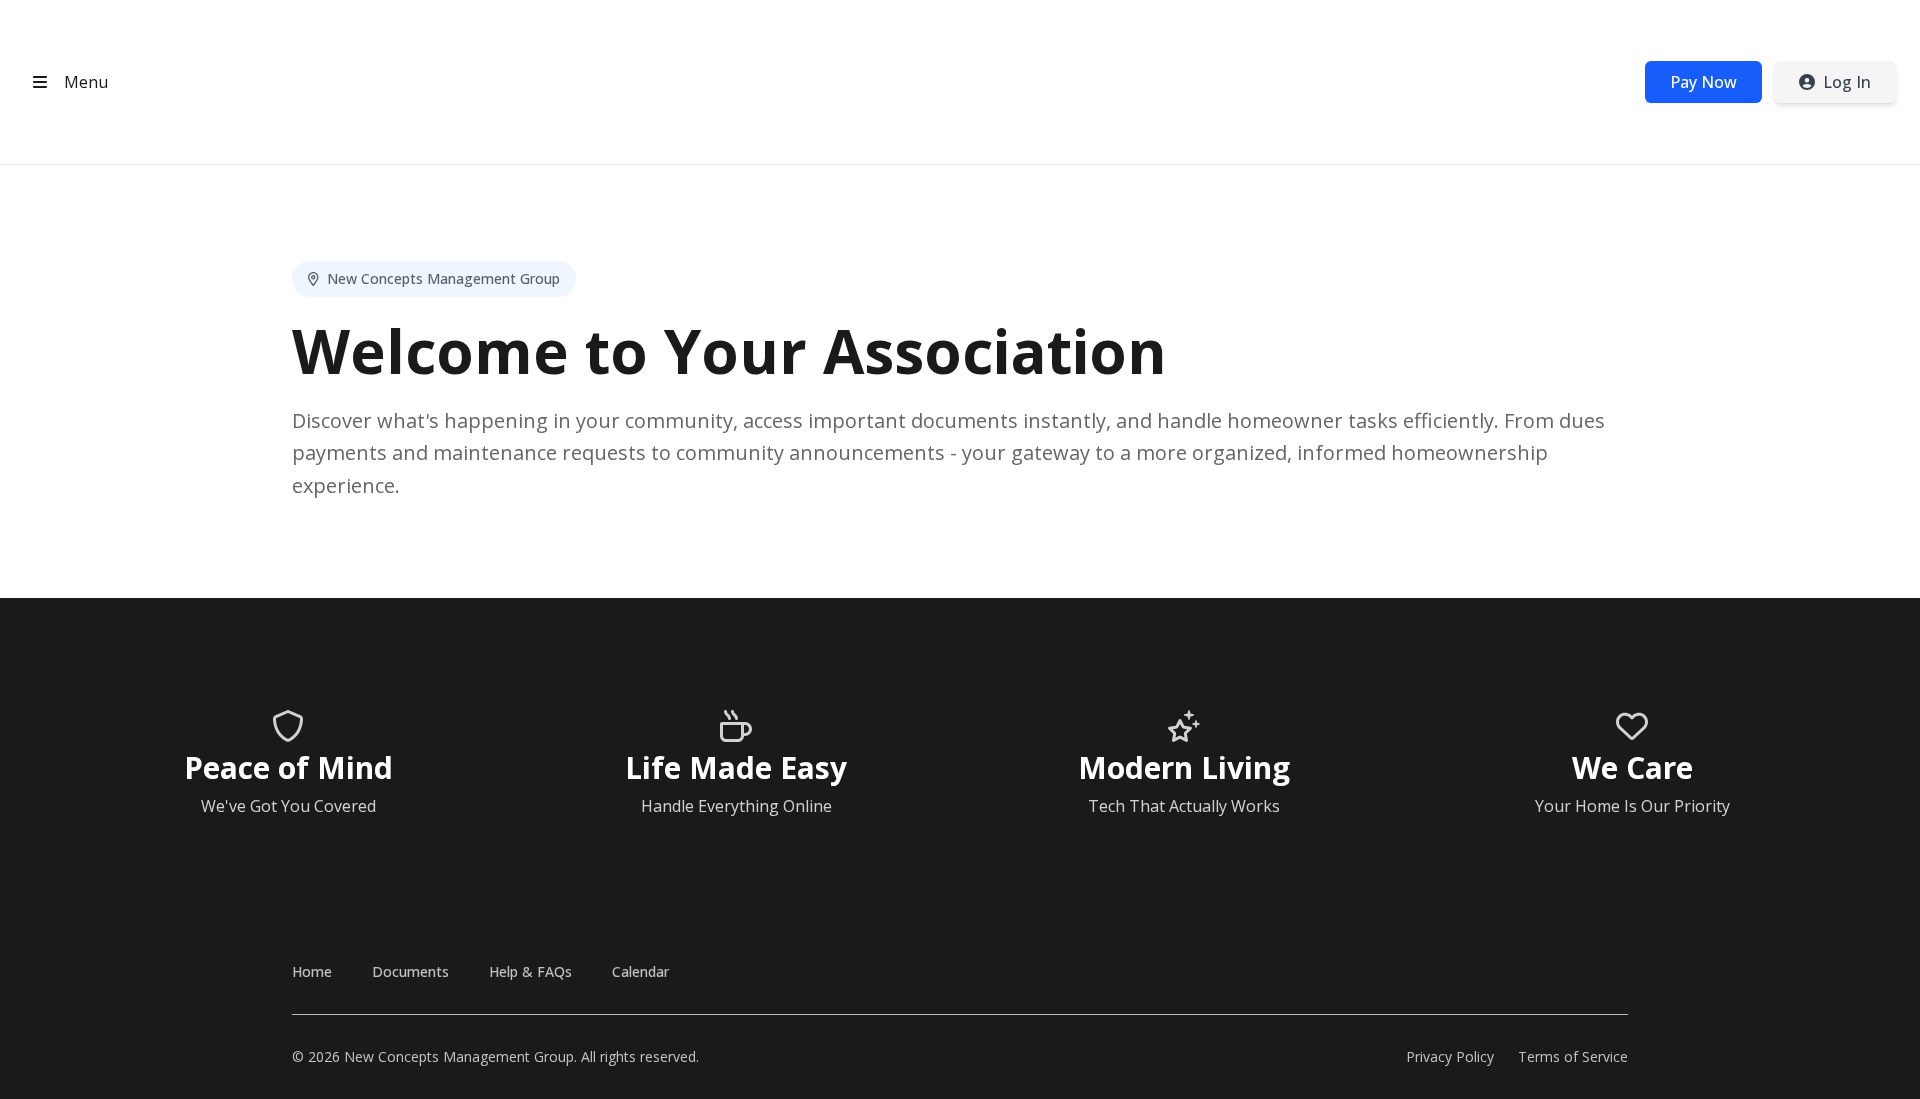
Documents (410, 971)
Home (312, 971)
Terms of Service (1573, 1056)
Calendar (640, 971)
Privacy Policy (1450, 1056)
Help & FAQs (530, 971)
